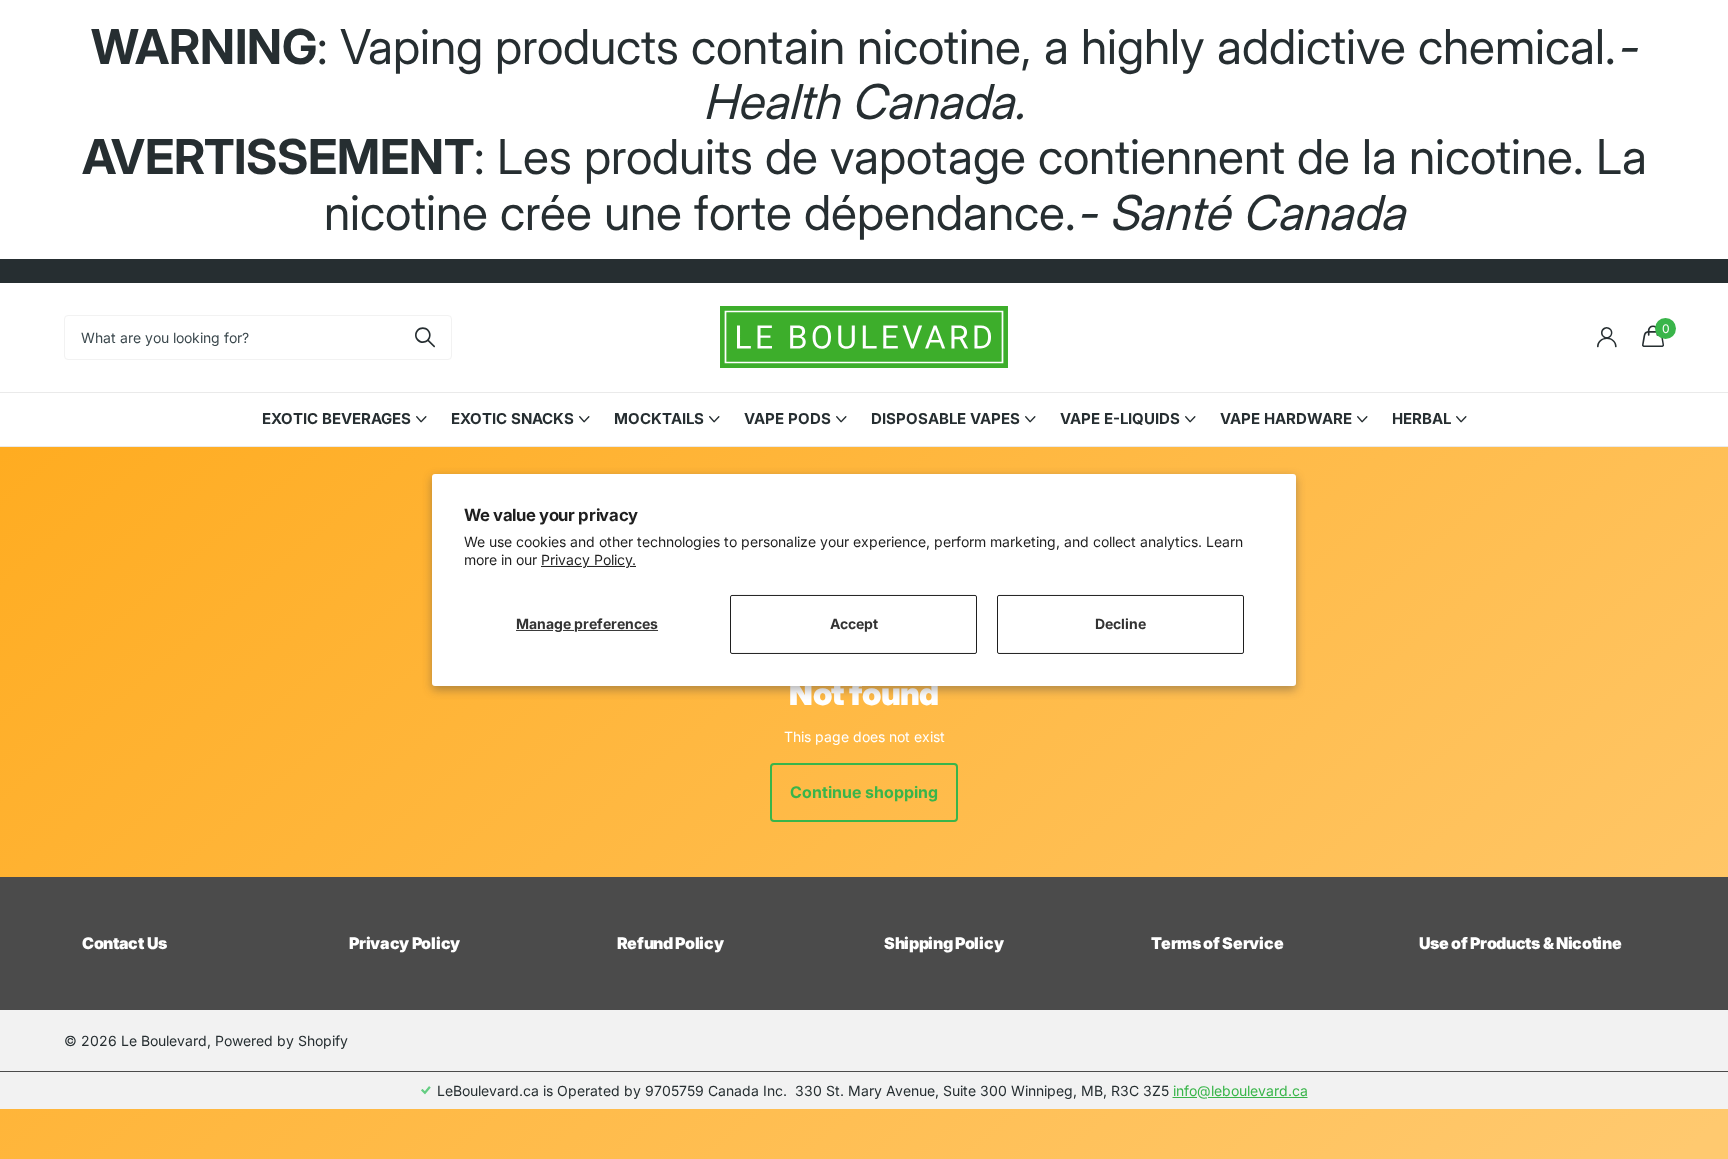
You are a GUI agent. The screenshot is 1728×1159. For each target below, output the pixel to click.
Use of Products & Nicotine (1520, 943)
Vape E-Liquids (1120, 418)
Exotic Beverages (336, 418)
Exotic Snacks (512, 418)
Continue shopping (864, 792)
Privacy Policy (404, 943)
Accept (854, 623)
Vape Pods (787, 418)
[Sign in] (1606, 337)
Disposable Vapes (945, 418)
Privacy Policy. (588, 559)
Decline (1120, 623)
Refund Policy (670, 943)
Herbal (1421, 418)
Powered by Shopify (281, 1040)
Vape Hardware (1286, 418)
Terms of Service (1217, 943)
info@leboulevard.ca (1240, 1090)
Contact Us (124, 943)
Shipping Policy (943, 943)
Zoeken (424, 337)
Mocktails (659, 418)
